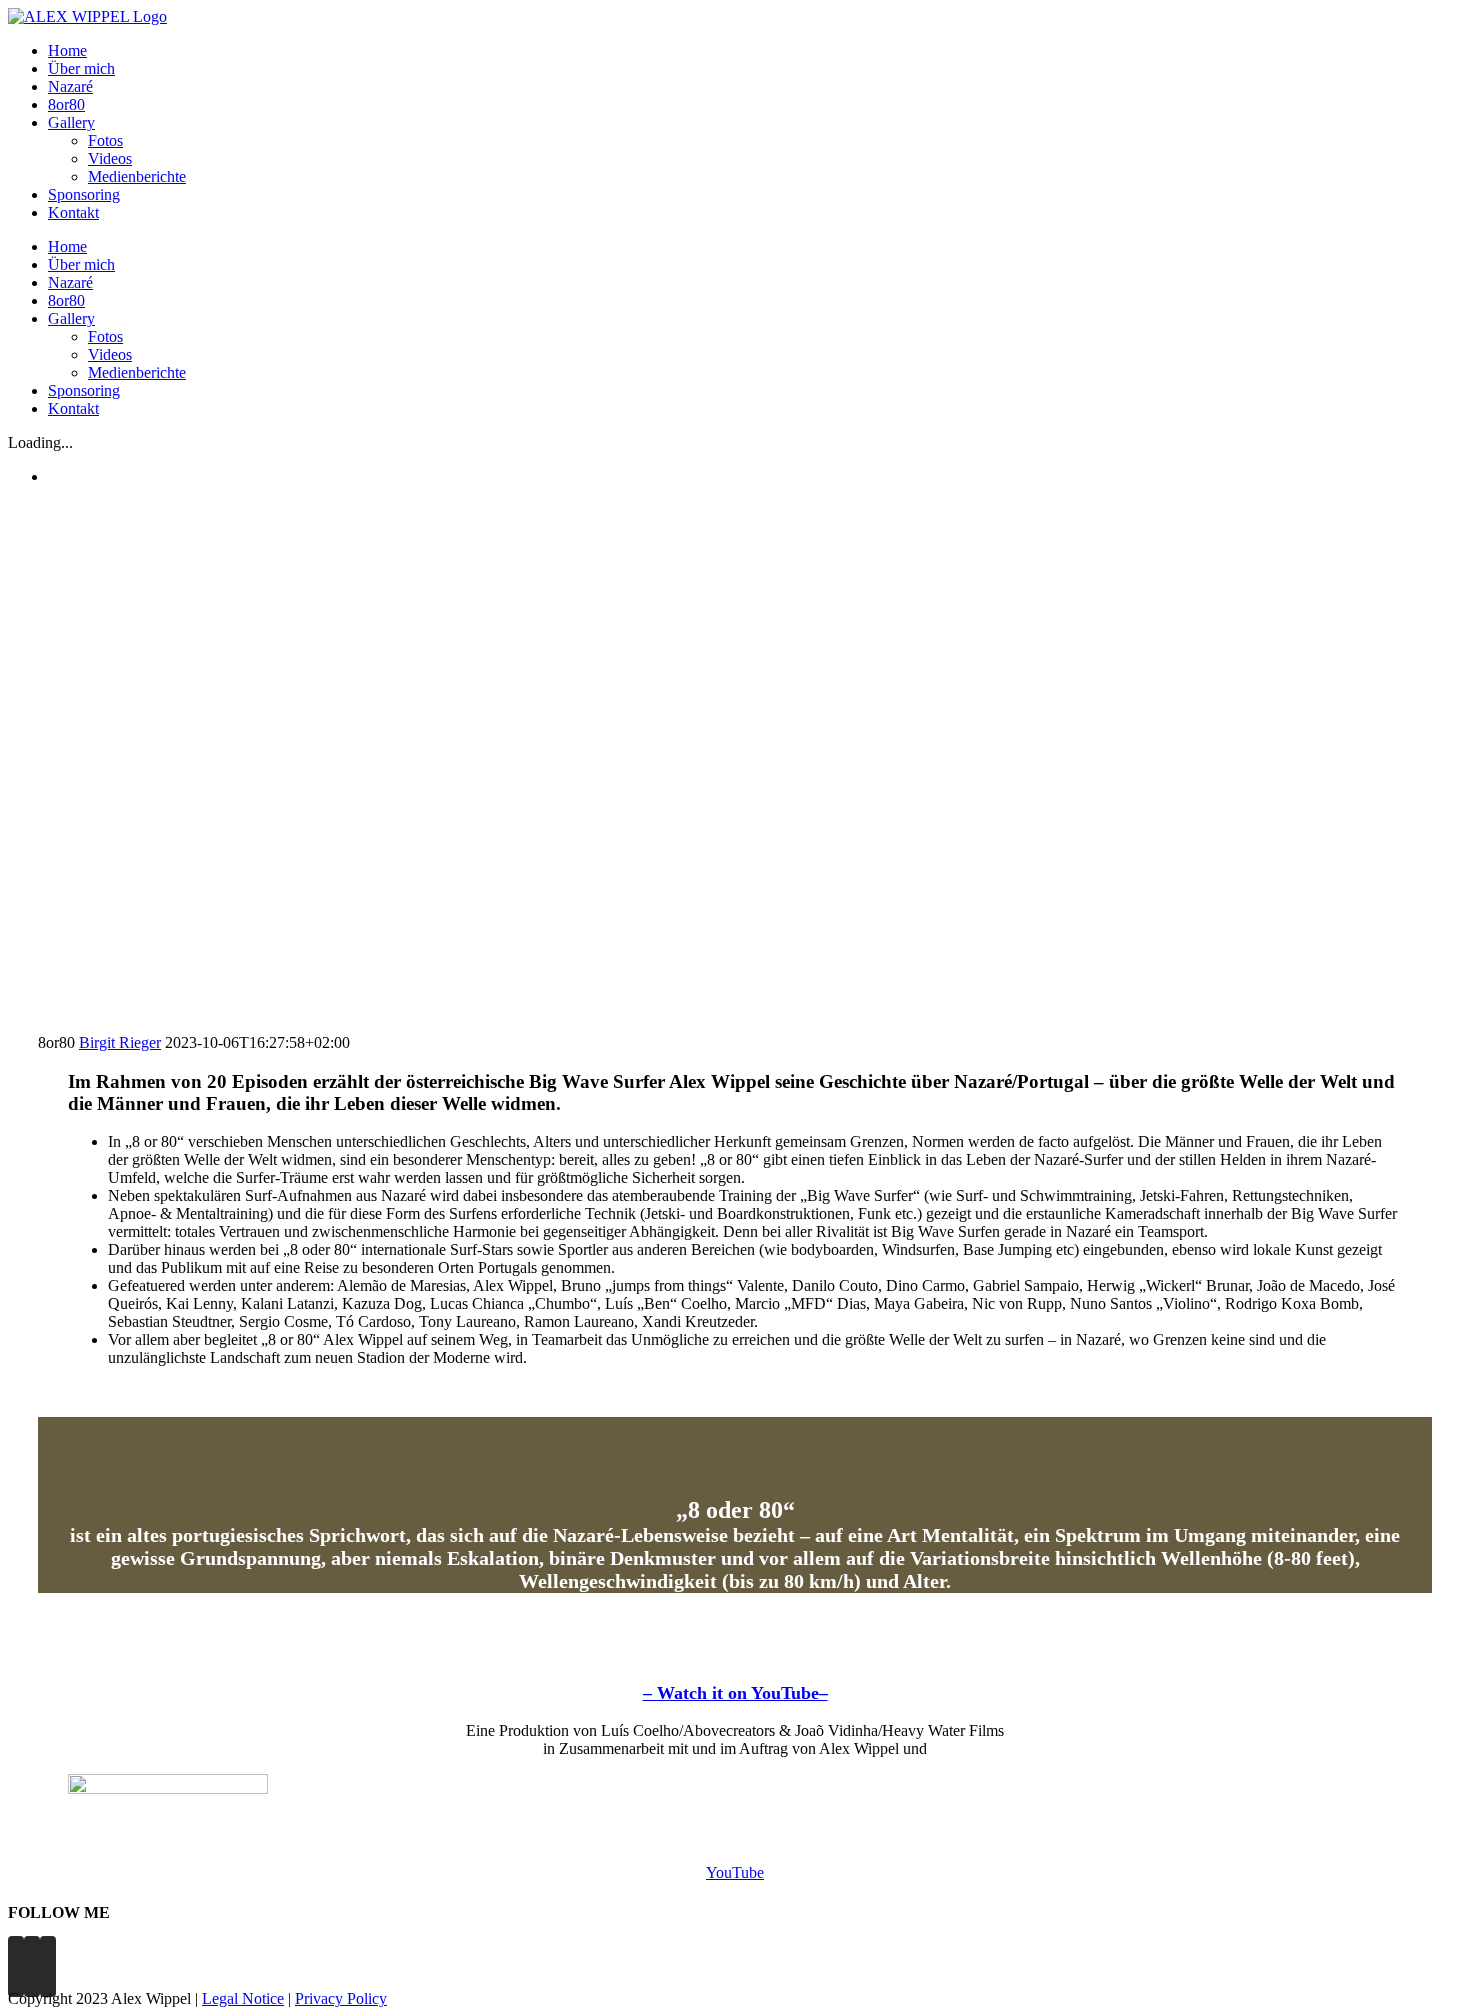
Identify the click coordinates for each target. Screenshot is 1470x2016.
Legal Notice (243, 1998)
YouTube (735, 1872)
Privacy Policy (341, 1998)
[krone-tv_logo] (168, 1788)
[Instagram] (32, 1966)
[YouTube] (48, 1966)
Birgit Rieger (120, 1042)
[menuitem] (755, 51)
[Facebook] (16, 1966)
